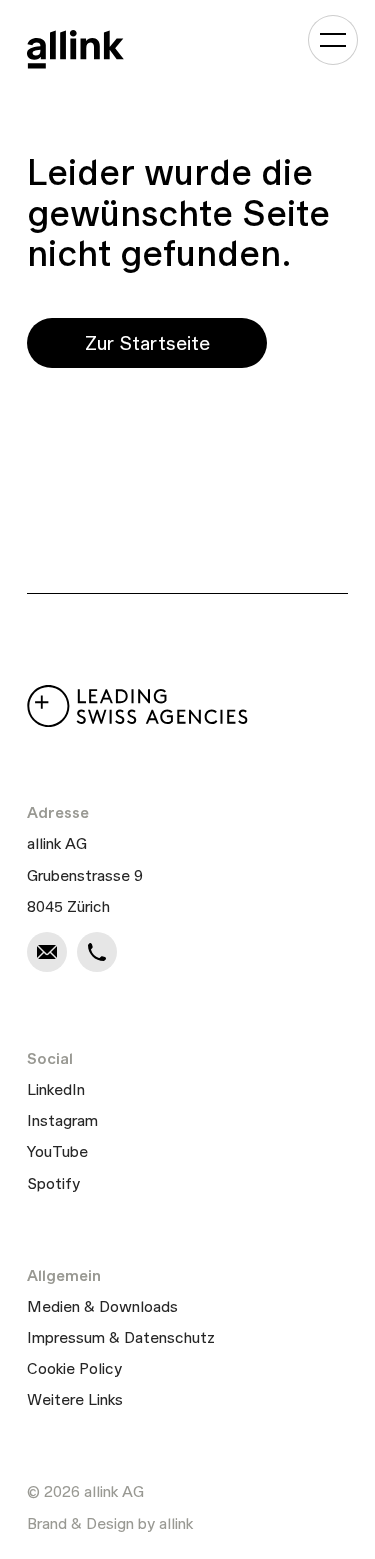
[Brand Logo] (75, 49)
